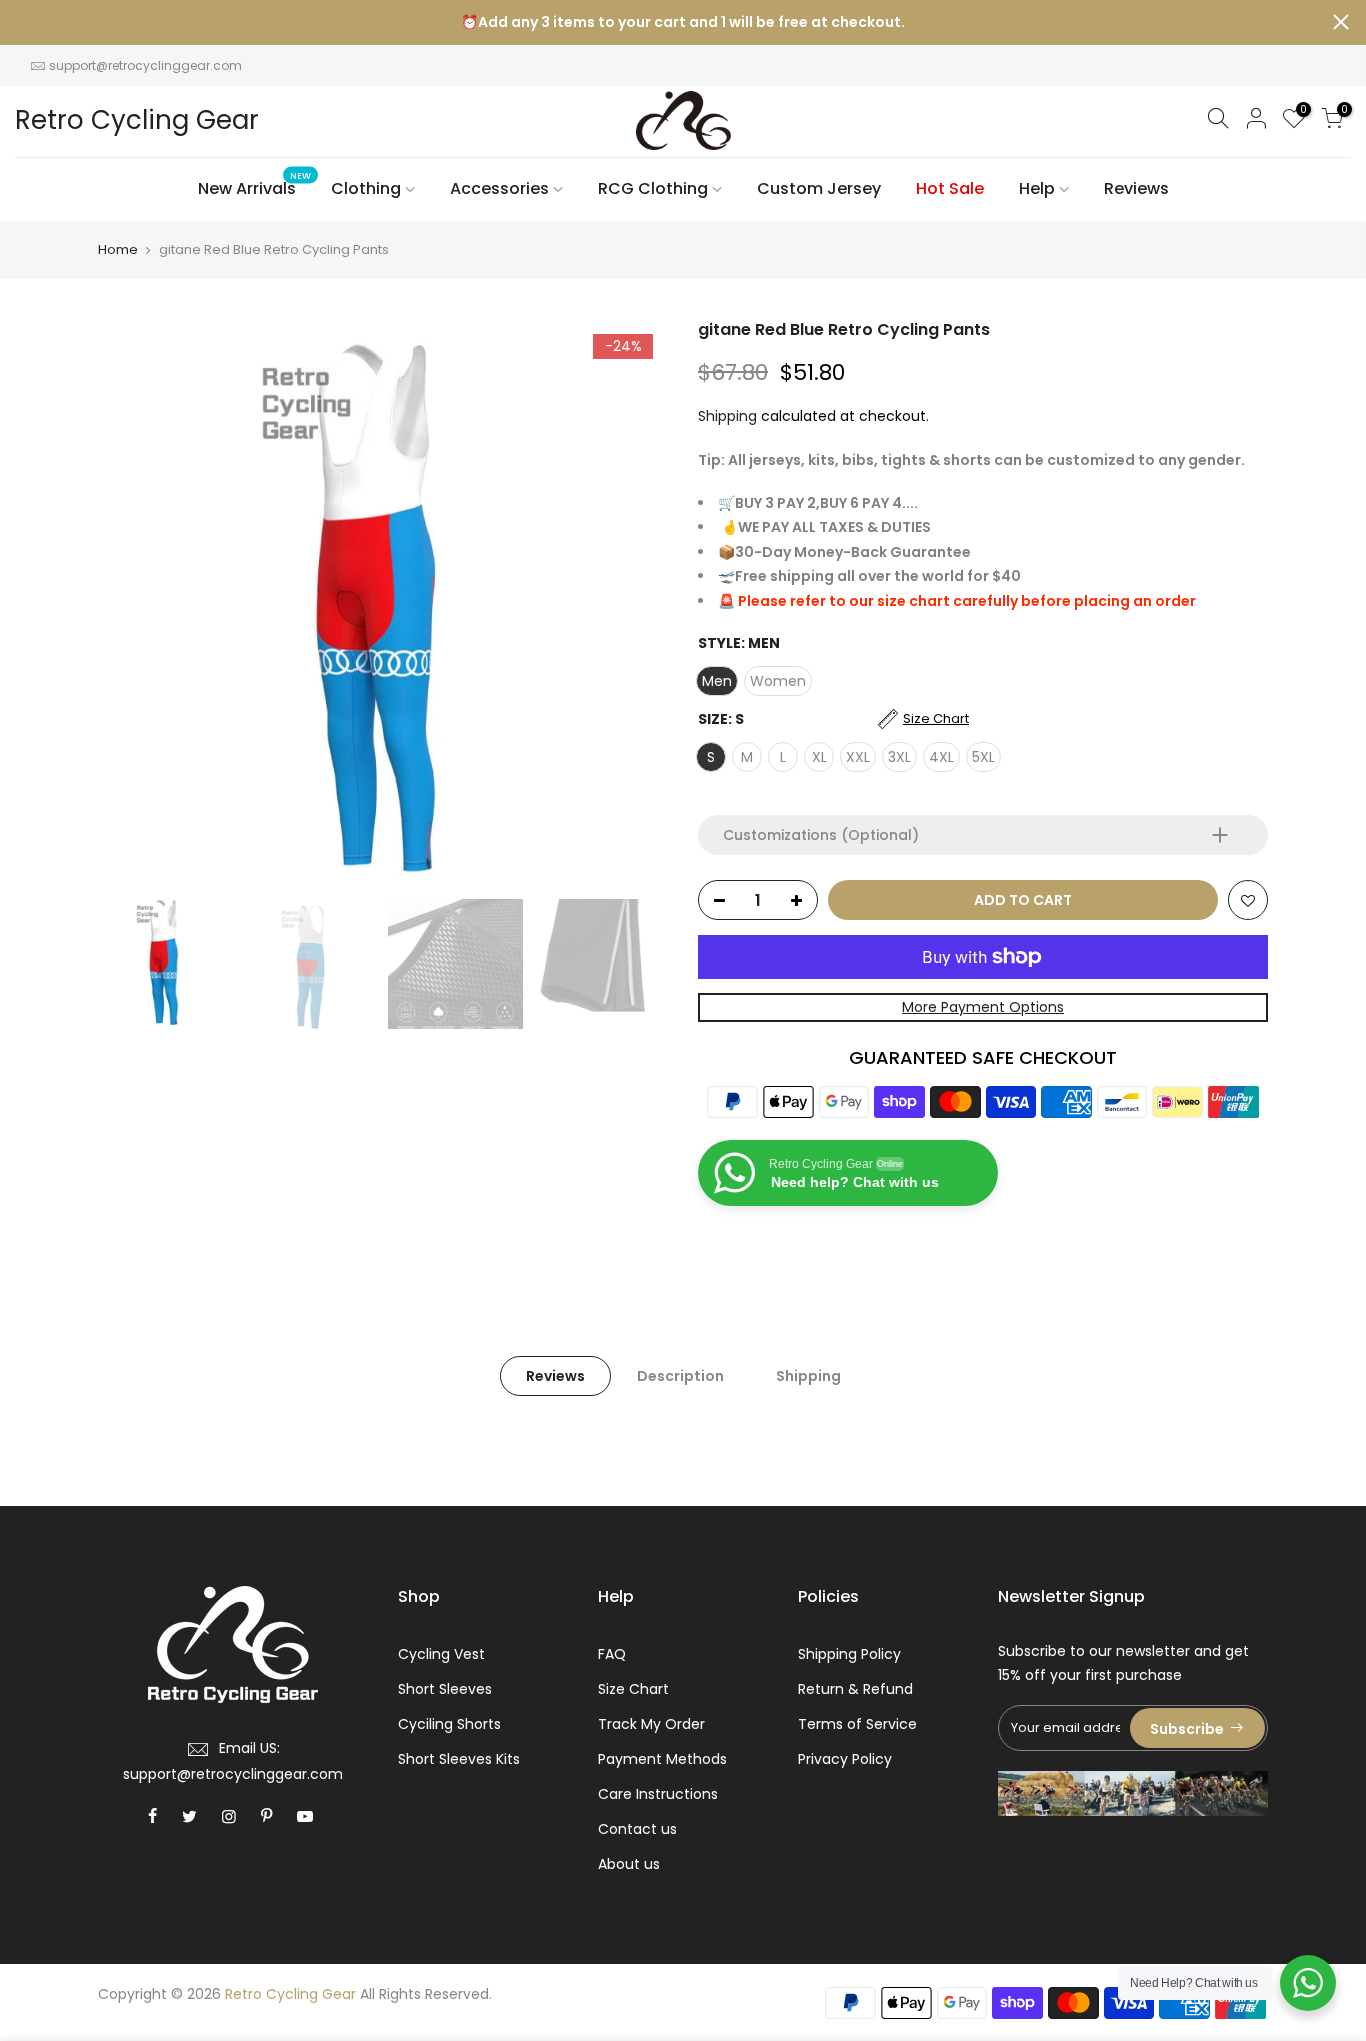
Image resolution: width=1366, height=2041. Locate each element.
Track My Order (651, 1724)
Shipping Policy (849, 1654)
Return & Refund (855, 1689)
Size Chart (633, 1689)
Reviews (1136, 188)
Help (1037, 188)
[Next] (633, 604)
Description (680, 1376)
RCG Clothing (653, 188)
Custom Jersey (819, 188)
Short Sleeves (445, 1689)
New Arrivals (255, 185)
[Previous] (133, 604)
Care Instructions (658, 1794)
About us (629, 1864)
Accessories (499, 188)
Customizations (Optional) (821, 835)
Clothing (366, 188)
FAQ (612, 1654)
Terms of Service (857, 1724)
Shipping (727, 416)
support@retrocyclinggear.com (145, 65)
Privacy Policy (845, 1759)
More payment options (983, 1007)
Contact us (637, 1829)
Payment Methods (662, 1759)
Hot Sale (950, 188)
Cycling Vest (441, 1654)
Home (118, 250)
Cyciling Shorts (449, 1724)
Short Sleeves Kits (459, 1759)
